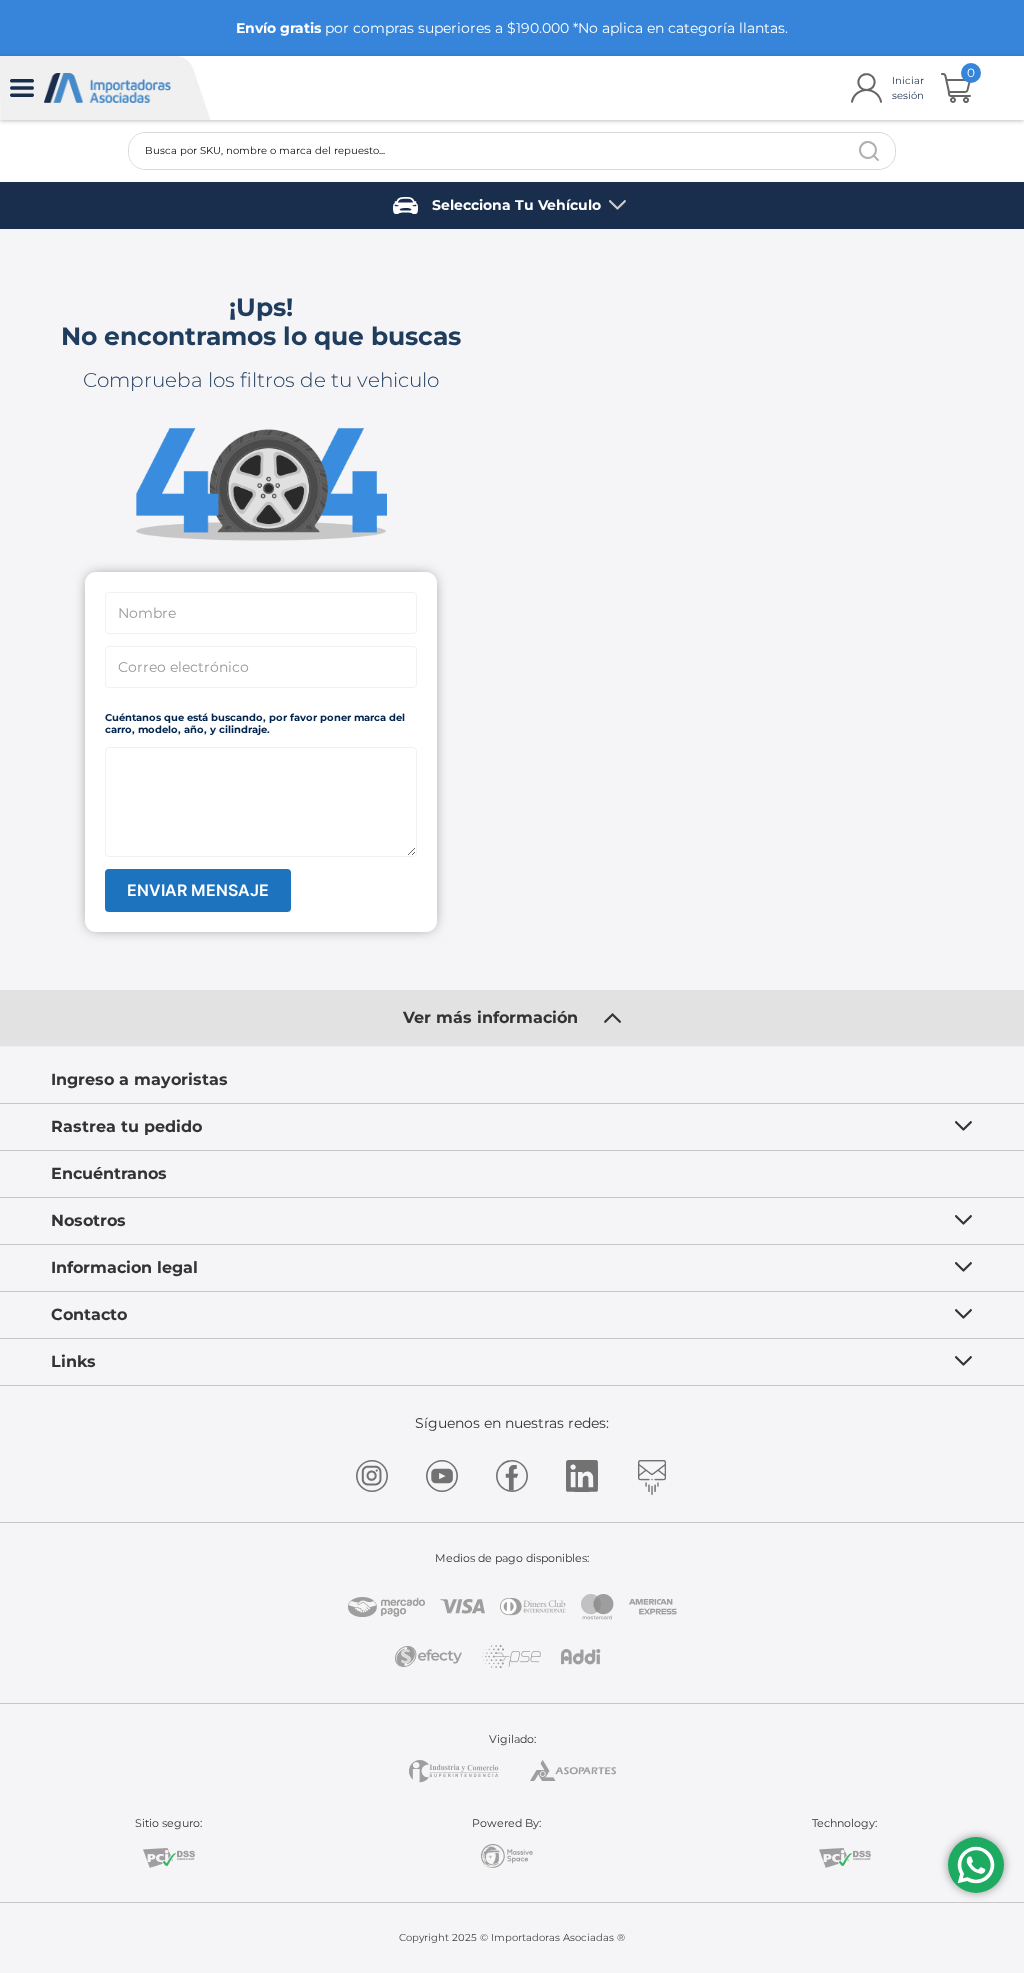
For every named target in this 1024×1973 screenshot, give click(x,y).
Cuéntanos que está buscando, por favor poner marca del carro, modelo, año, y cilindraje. (255, 723)
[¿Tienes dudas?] (976, 1865)
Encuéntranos (109, 1173)
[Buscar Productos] (869, 151)
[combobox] (512, 151)
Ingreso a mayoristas (139, 1079)
